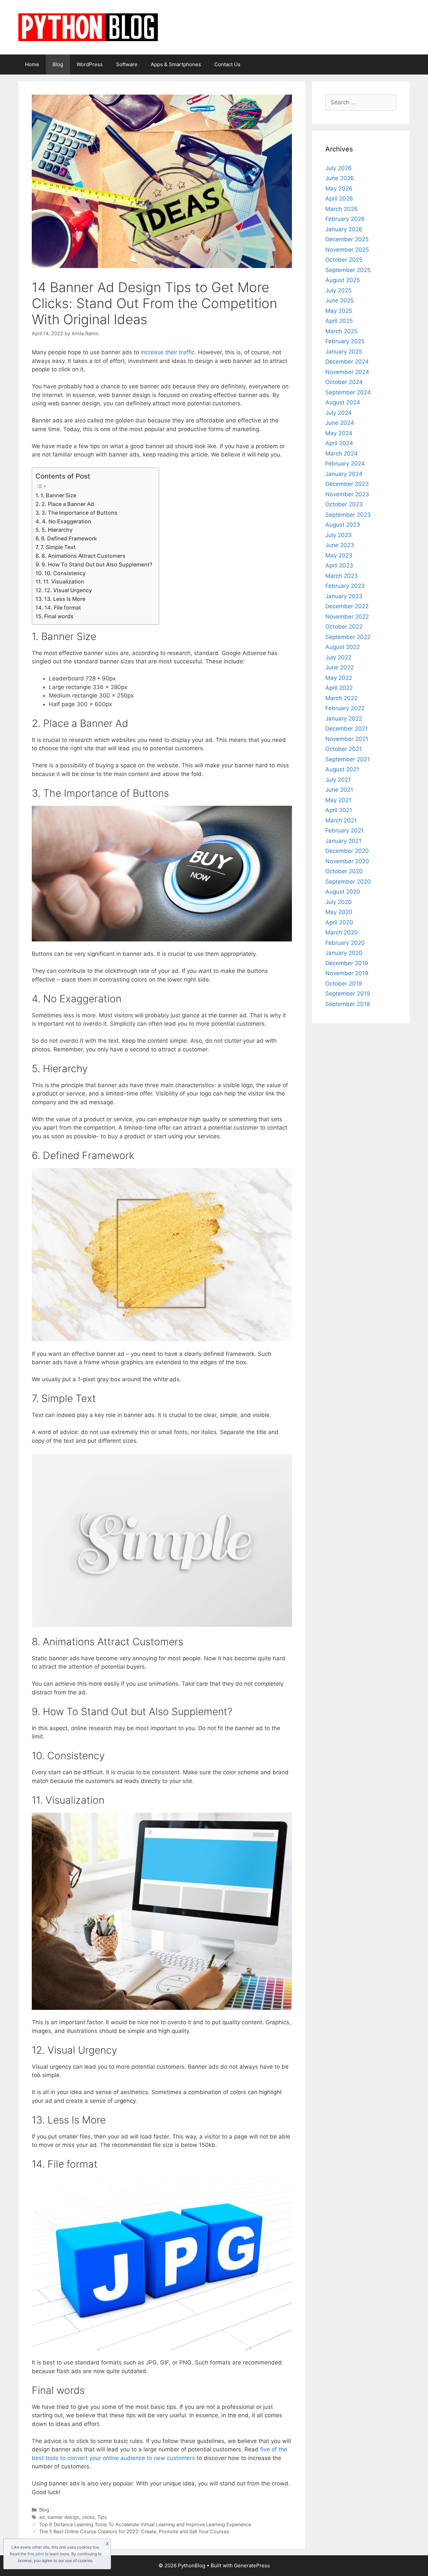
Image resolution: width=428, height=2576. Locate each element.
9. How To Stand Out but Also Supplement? (97, 564)
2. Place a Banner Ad (68, 504)
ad (42, 2517)
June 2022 (340, 667)
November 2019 (347, 973)
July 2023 (339, 535)
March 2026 (342, 209)
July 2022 (338, 657)
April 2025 (339, 321)
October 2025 (344, 260)
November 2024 (347, 372)
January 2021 (343, 841)
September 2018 (348, 1004)
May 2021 (338, 800)
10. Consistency (65, 573)
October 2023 (344, 504)
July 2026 (339, 168)
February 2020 (345, 943)
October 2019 (344, 984)
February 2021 (345, 830)
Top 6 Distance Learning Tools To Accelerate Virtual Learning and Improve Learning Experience (145, 2524)
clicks (88, 2517)
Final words (59, 616)
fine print (36, 2554)
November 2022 (347, 617)
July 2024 (339, 413)
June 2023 (340, 545)
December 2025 (347, 239)
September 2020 (348, 882)
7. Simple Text (58, 547)
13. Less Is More (65, 599)
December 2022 (347, 606)
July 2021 (338, 780)
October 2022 (344, 627)
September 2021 (348, 759)
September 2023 (348, 515)
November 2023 (347, 494)
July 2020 (339, 902)
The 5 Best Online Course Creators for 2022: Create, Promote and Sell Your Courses (134, 2531)
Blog (58, 64)
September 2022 (348, 637)
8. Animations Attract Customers (83, 556)
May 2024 (339, 433)
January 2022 (344, 719)
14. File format (63, 608)
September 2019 (348, 994)
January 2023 (344, 596)
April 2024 (339, 443)
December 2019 (347, 963)
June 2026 (340, 178)
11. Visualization (64, 582)
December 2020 (347, 851)
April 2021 (339, 810)
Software (127, 64)
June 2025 (340, 300)
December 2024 (347, 362)
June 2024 (340, 423)
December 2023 (347, 484)
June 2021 (339, 790)
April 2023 (339, 565)
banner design (63, 2517)
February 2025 (345, 341)
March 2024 (342, 454)
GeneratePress (252, 2565)
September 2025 (348, 270)
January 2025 (344, 352)
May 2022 (339, 678)
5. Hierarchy (57, 530)
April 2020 (339, 922)
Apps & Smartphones (176, 64)
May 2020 (339, 912)
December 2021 (347, 729)
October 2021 (344, 749)
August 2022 (343, 647)
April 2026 (339, 199)
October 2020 (344, 871)
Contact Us (227, 64)
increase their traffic (168, 352)
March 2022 (341, 698)
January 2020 (344, 953)
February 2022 (345, 708)
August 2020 (343, 892)
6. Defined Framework (69, 538)
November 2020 (347, 861)
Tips (102, 2517)
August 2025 (343, 280)
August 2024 (343, 402)
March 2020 (342, 932)
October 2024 (344, 382)
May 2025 (339, 311)
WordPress (90, 64)
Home (32, 64)
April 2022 (339, 688)
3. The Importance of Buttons (79, 513)
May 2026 (339, 188)
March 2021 (341, 820)
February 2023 (345, 586)
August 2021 (342, 769)
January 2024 (344, 474)
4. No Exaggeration (67, 521)
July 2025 (338, 290)
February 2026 (345, 219)
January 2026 (344, 229)
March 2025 (341, 331)
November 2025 (347, 250)
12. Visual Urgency (68, 590)
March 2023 (342, 576)
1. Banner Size (58, 495)
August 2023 (343, 525)
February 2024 (345, 464)
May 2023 (339, 555)
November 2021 (347, 739)
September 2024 (348, 392)
